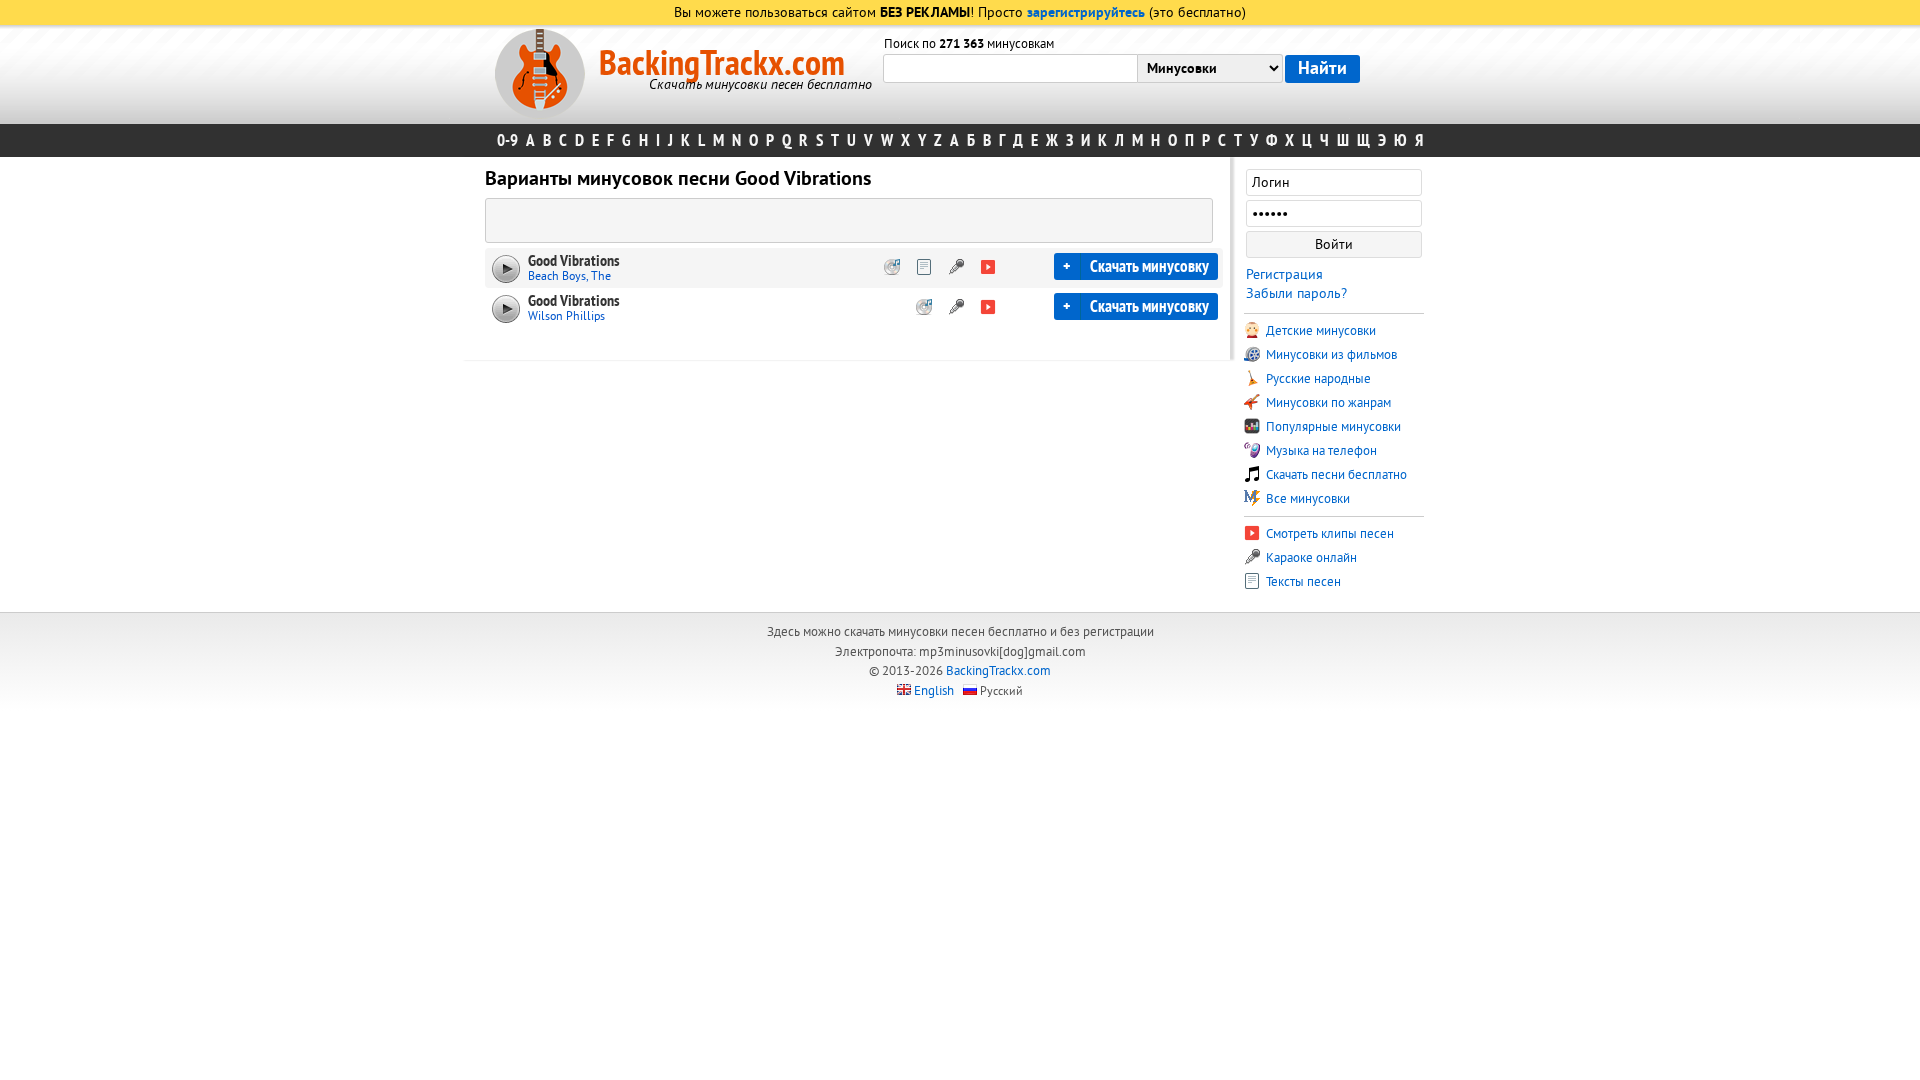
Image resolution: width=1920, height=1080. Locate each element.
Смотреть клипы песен (1328, 534)
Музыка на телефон (1320, 451)
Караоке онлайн (1310, 558)
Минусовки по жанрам (1327, 403)
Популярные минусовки (1332, 427)
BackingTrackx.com (722, 64)
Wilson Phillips (566, 316)
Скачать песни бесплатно (1335, 475)
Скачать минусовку (1149, 266)
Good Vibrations (574, 261)
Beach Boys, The (569, 276)
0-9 (507, 140)
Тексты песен (1302, 582)
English (934, 691)
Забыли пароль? (1296, 293)
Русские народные (1317, 379)
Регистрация (1284, 274)
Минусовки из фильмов (1330, 355)
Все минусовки (1306, 499)
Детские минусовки (1319, 331)
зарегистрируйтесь (1086, 13)
